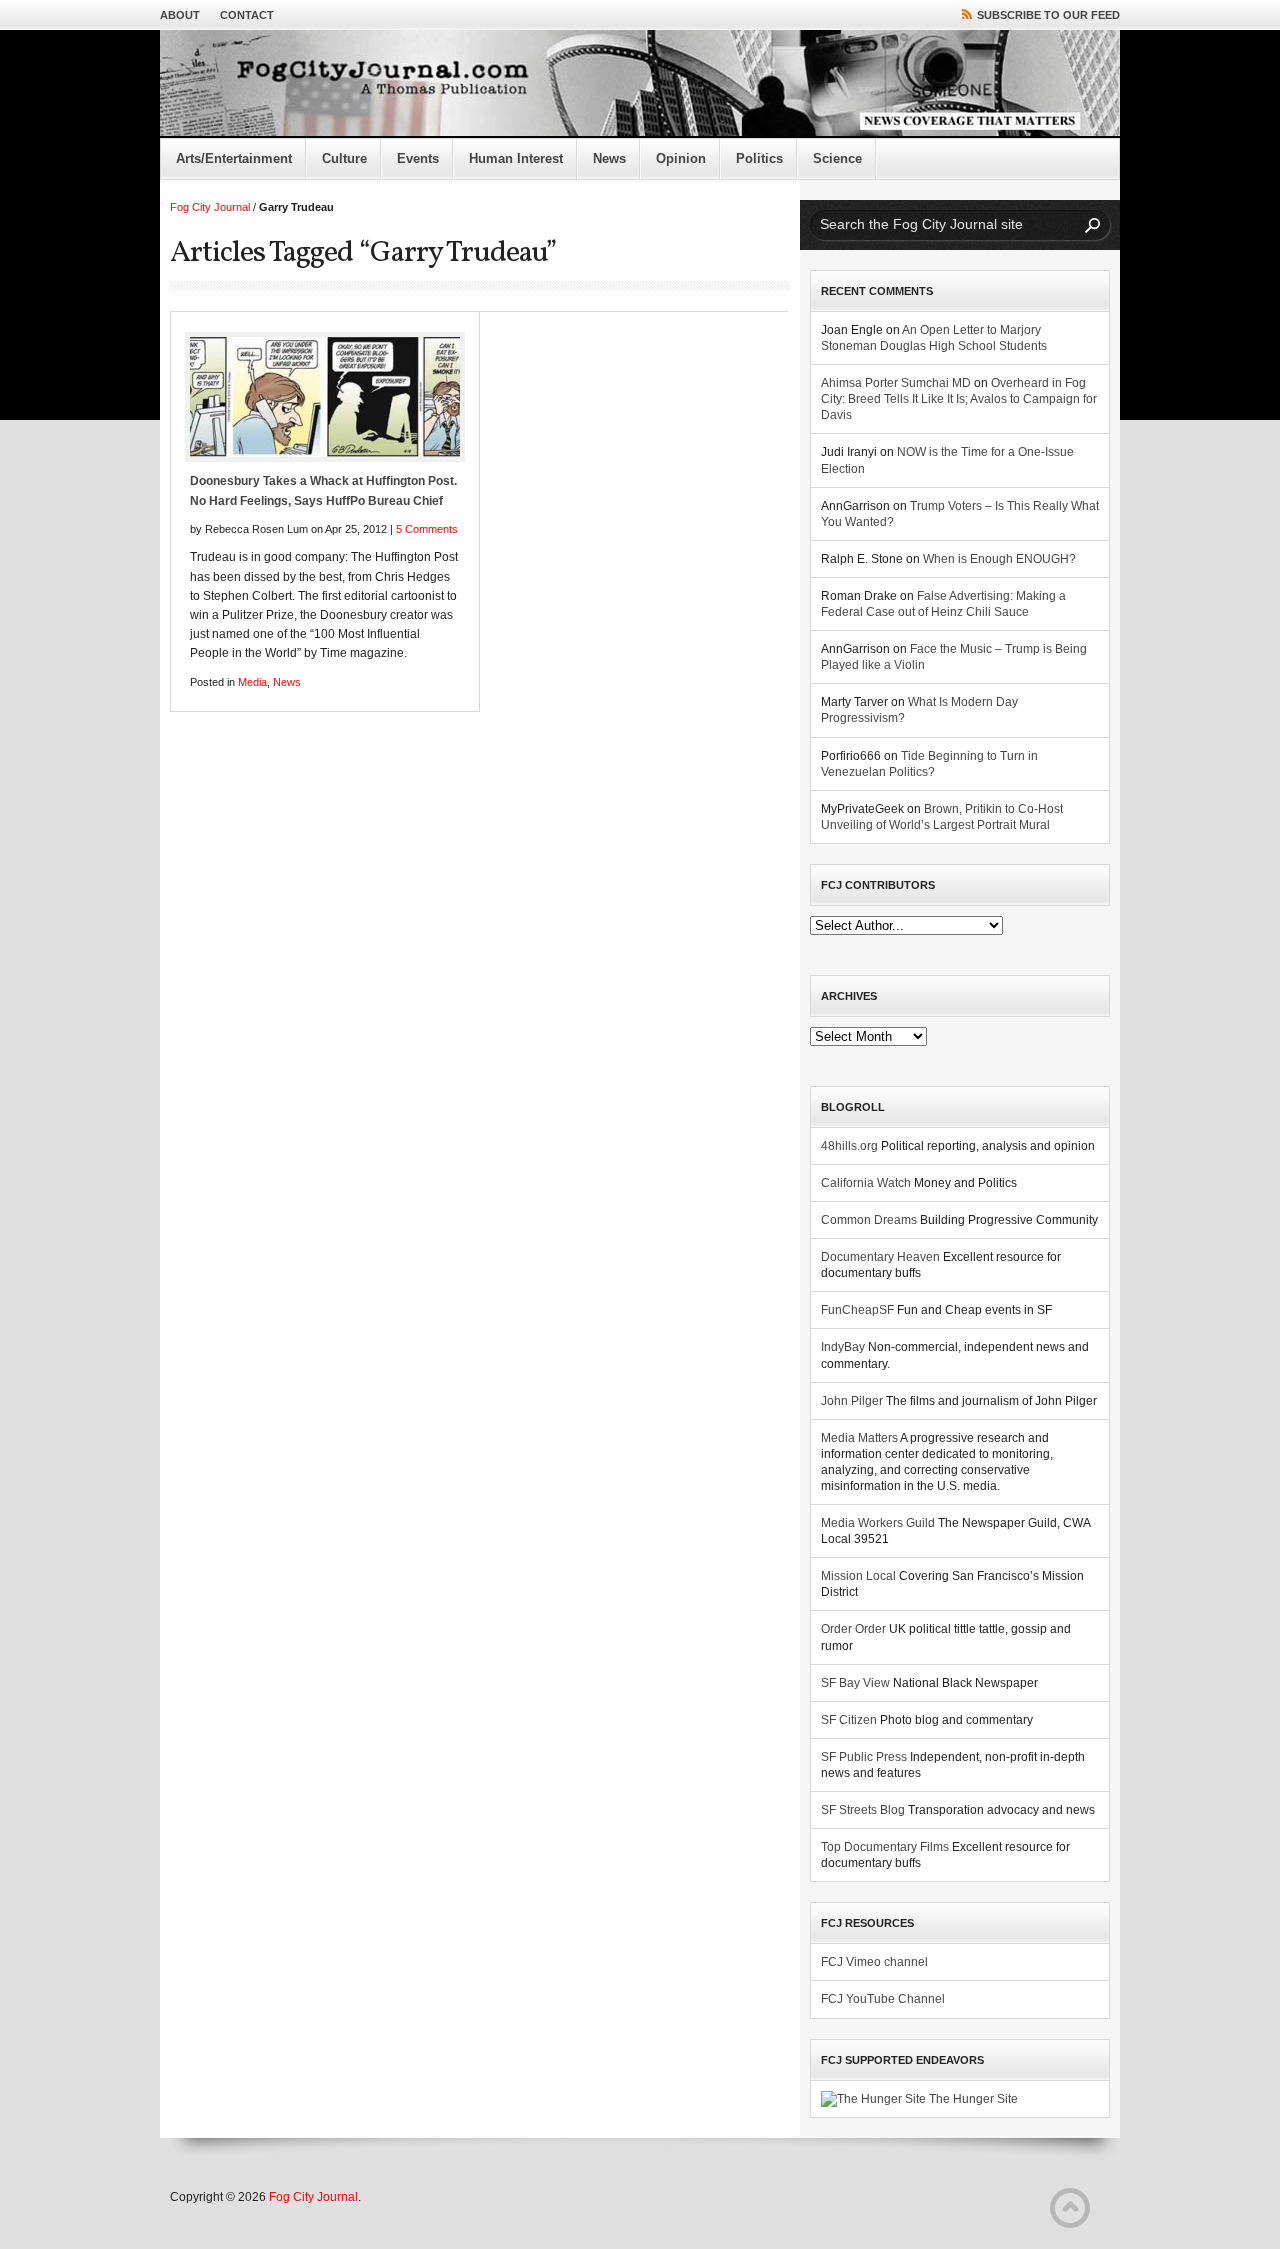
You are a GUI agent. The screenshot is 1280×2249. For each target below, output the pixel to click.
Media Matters (859, 1438)
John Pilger (852, 1401)
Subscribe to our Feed (1048, 15)
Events (418, 158)
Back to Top (1070, 2208)
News (609, 158)
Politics (759, 158)
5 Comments (427, 529)
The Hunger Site (972, 2099)
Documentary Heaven (880, 1257)
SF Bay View (855, 1683)
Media (252, 682)
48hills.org (849, 1146)
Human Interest (516, 158)
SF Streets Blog (863, 1810)
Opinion (681, 158)
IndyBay (843, 1347)
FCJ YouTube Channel (883, 1999)
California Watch (866, 1183)
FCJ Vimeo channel (874, 1962)
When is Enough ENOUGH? (999, 559)
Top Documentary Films (885, 1847)
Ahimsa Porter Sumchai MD (896, 383)
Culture (344, 158)
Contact (247, 15)
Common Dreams (869, 1220)
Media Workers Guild (878, 1523)
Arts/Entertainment (234, 158)
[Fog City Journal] (640, 84)
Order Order (853, 1629)
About (180, 15)
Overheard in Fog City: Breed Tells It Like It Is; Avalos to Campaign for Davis (959, 399)
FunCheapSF (857, 1310)
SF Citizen (849, 1720)
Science (837, 158)
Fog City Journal (210, 207)
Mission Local (858, 1576)
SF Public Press (864, 1757)
